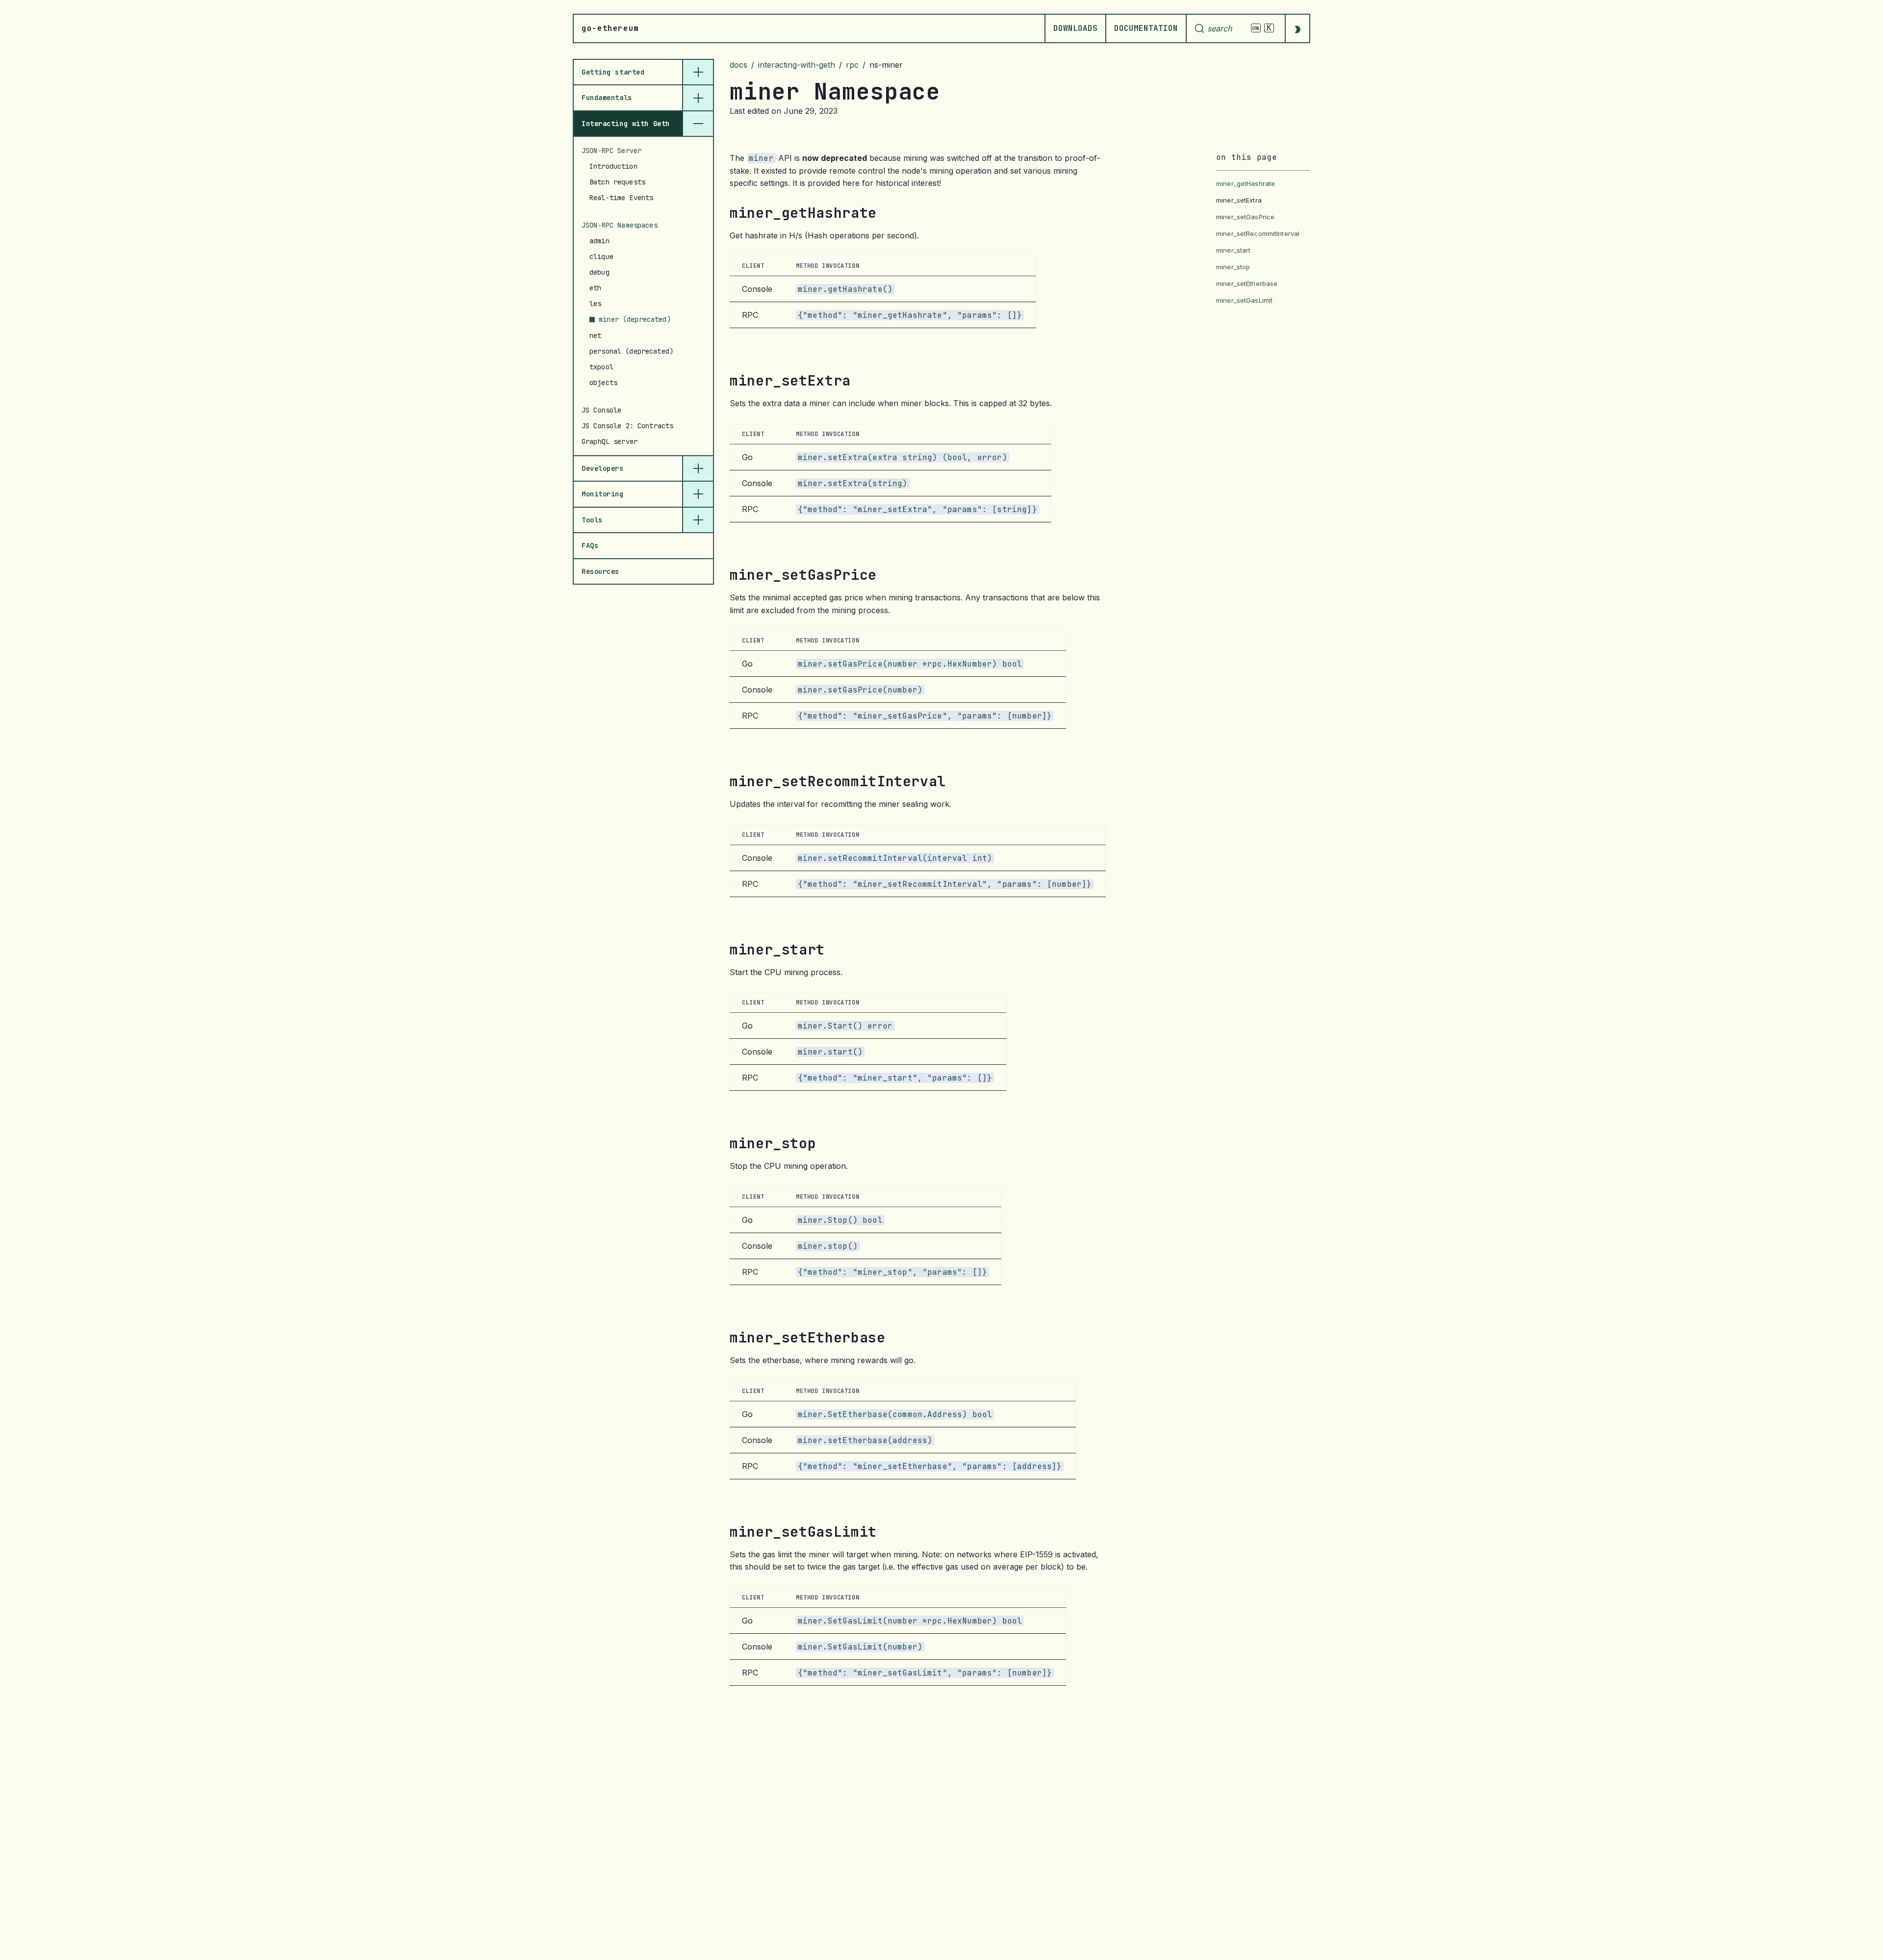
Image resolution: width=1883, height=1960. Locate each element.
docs (738, 65)
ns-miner (886, 65)
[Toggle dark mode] (1298, 28)
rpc (852, 65)
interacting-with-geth (797, 65)
